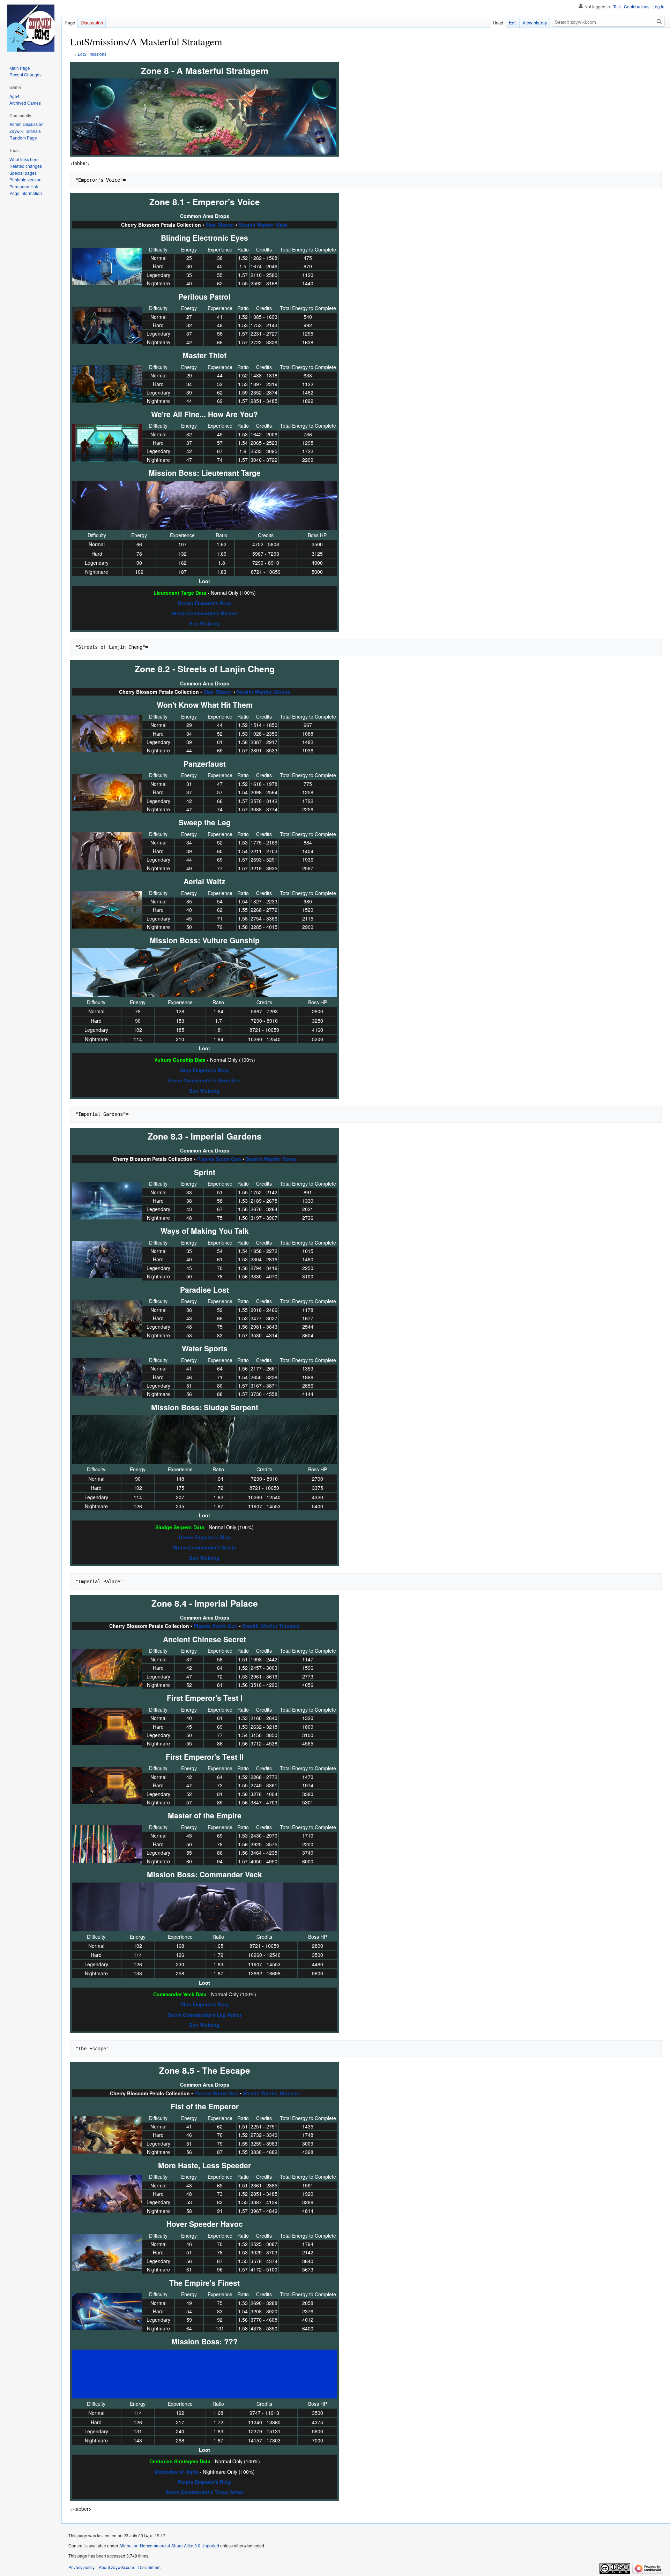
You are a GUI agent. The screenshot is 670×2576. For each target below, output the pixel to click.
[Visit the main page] (31, 28)
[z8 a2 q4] (107, 909)
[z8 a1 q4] (107, 442)
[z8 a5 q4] (107, 2311)
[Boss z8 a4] (204, 1906)
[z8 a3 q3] (107, 1317)
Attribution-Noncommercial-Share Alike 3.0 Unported (169, 2545)
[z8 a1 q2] (107, 324)
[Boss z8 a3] (204, 1439)
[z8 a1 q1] (107, 265)
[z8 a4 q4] (107, 1843)
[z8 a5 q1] (107, 2134)
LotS (82, 54)
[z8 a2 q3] (107, 850)
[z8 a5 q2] (107, 2193)
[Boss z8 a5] (204, 2373)
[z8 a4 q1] (107, 1667)
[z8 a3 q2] (107, 1259)
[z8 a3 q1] (107, 1200)
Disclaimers (149, 2567)
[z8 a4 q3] (107, 1785)
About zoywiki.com (116, 2567)
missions (98, 54)
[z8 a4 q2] (107, 1726)
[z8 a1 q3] (107, 383)
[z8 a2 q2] (107, 791)
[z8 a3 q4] (107, 1376)
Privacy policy (81, 2567)
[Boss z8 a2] (204, 972)
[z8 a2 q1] (107, 733)
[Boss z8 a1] (204, 505)
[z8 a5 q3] (107, 2252)
